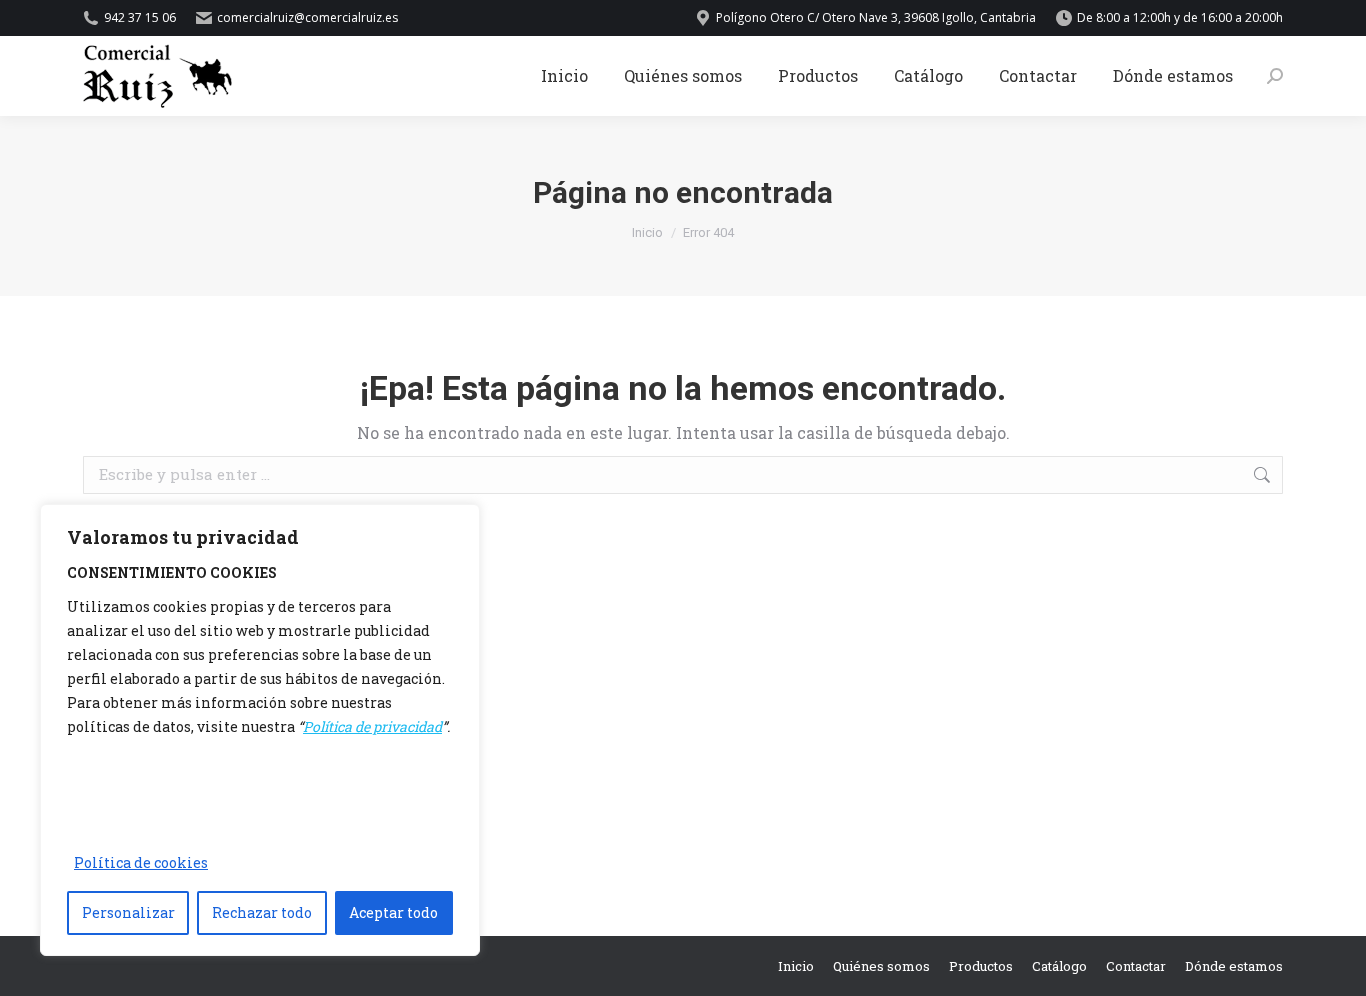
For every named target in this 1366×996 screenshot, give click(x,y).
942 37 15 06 (140, 17)
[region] (260, 730)
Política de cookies (141, 862)
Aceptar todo (393, 912)
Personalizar (128, 912)
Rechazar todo (262, 912)
